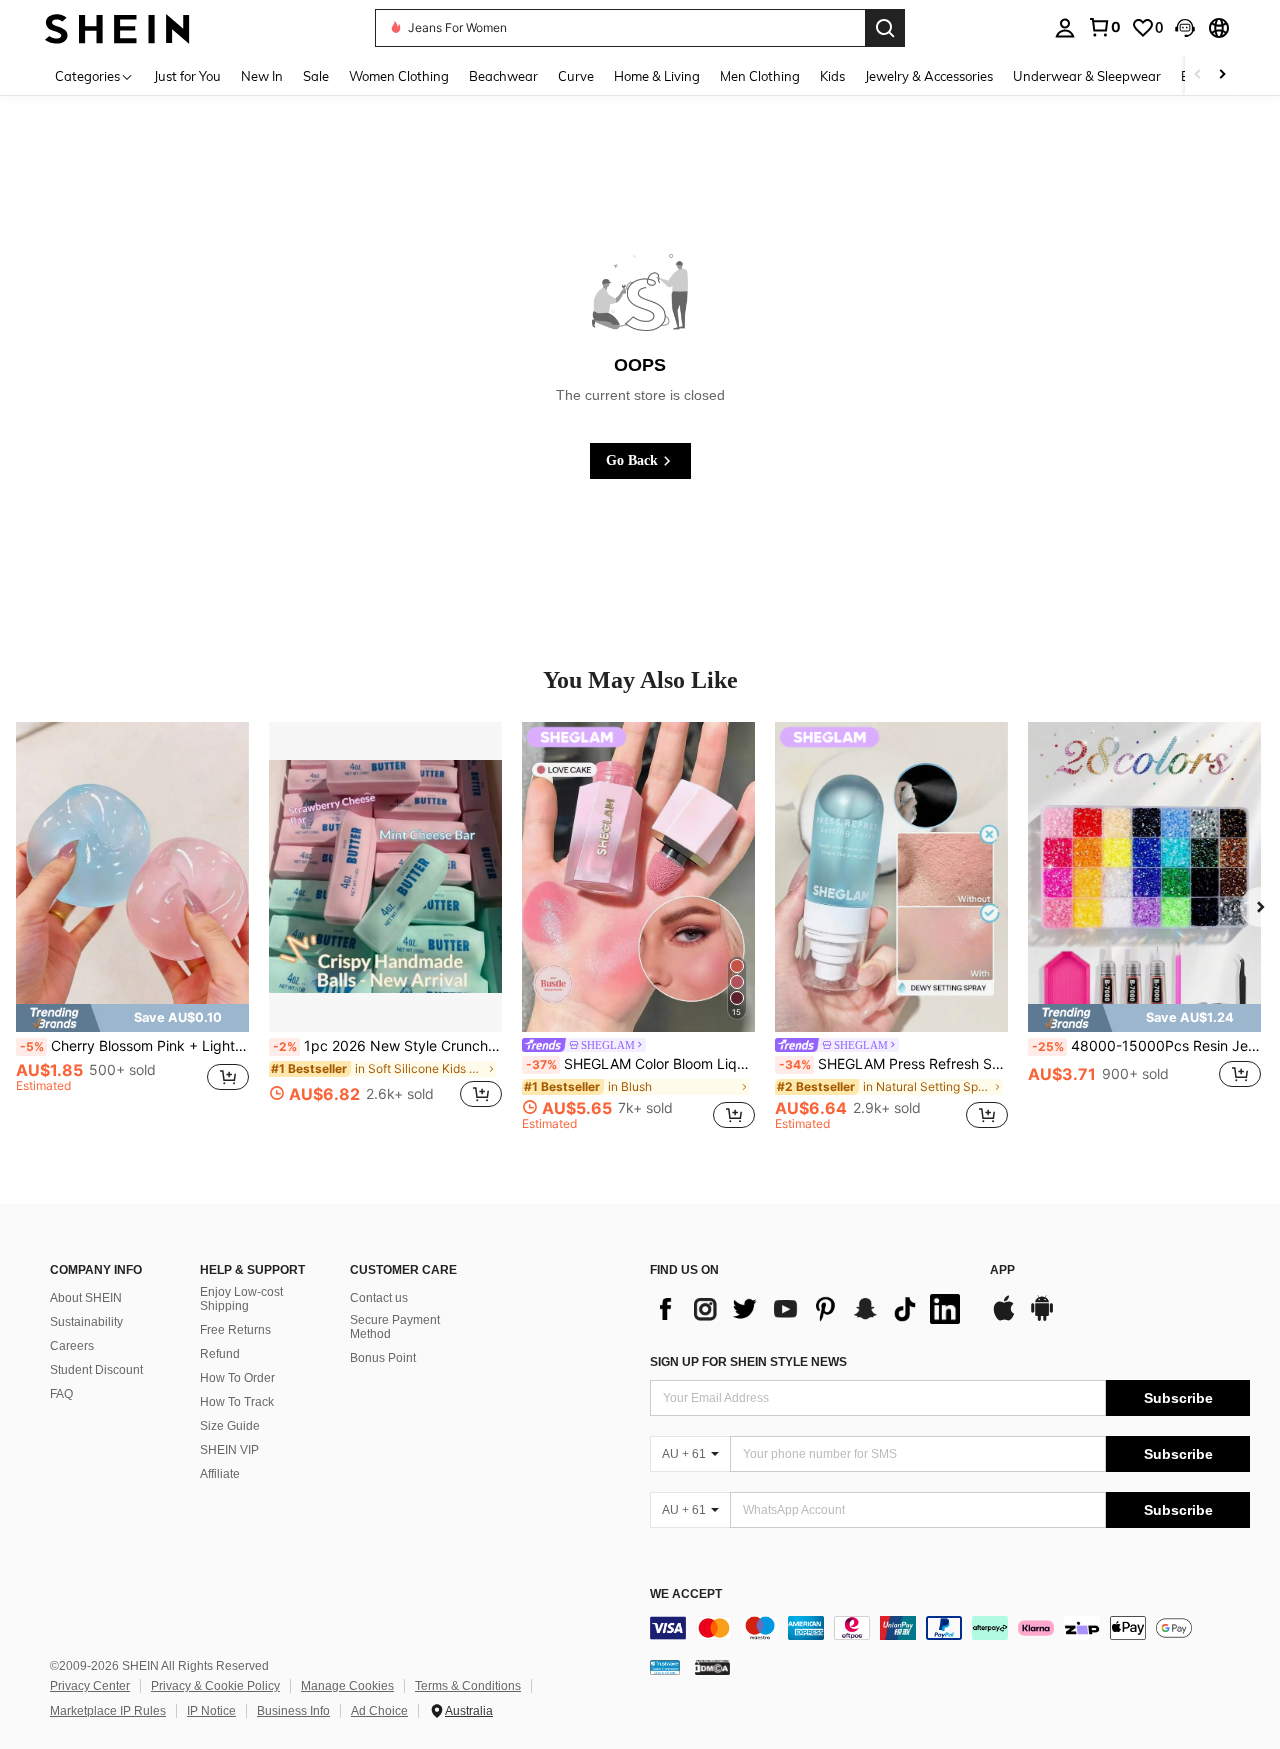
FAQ (61, 1394)
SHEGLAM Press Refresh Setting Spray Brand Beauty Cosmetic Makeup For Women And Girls (893, 1064)
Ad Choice (379, 1711)
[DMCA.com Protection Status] (712, 1667)
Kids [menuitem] (832, 76)
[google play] (1042, 1318)
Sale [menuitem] (316, 76)
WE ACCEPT (686, 1594)
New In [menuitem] (262, 76)
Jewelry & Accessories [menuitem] (929, 76)
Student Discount (96, 1370)
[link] (1104, 27)
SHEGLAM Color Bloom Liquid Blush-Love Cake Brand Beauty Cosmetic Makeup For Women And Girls (640, 1064)
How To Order (237, 1378)
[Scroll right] (1222, 75)
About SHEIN (86, 1298)
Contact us (379, 1298)
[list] (810, 1309)
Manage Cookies (347, 1686)
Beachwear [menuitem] (503, 76)
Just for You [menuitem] (187, 76)
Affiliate (220, 1474)
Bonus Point (383, 1358)
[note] (132, 1017)
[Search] (885, 28)
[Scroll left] (1198, 75)
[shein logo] (117, 27)
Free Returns (235, 1330)
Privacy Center (90, 1686)
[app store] (1004, 1318)
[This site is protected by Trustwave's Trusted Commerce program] (665, 1667)
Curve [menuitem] (576, 76)
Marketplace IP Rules (108, 1711)
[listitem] (132, 926)
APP (1002, 1270)
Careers (72, 1346)
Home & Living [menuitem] (657, 76)
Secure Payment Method (395, 1327)
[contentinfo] (950, 1628)
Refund (220, 1354)
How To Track (237, 1402)
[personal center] (1065, 28)
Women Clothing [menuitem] (399, 76)
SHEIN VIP (229, 1450)
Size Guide (230, 1426)
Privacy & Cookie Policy (215, 1686)
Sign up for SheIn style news (748, 1362)
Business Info (293, 1711)
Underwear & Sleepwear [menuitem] (1087, 76)
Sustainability (86, 1322)
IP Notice (211, 1711)
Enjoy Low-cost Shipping (241, 1299)
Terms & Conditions (468, 1686)
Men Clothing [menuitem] (760, 76)
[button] (1185, 28)
